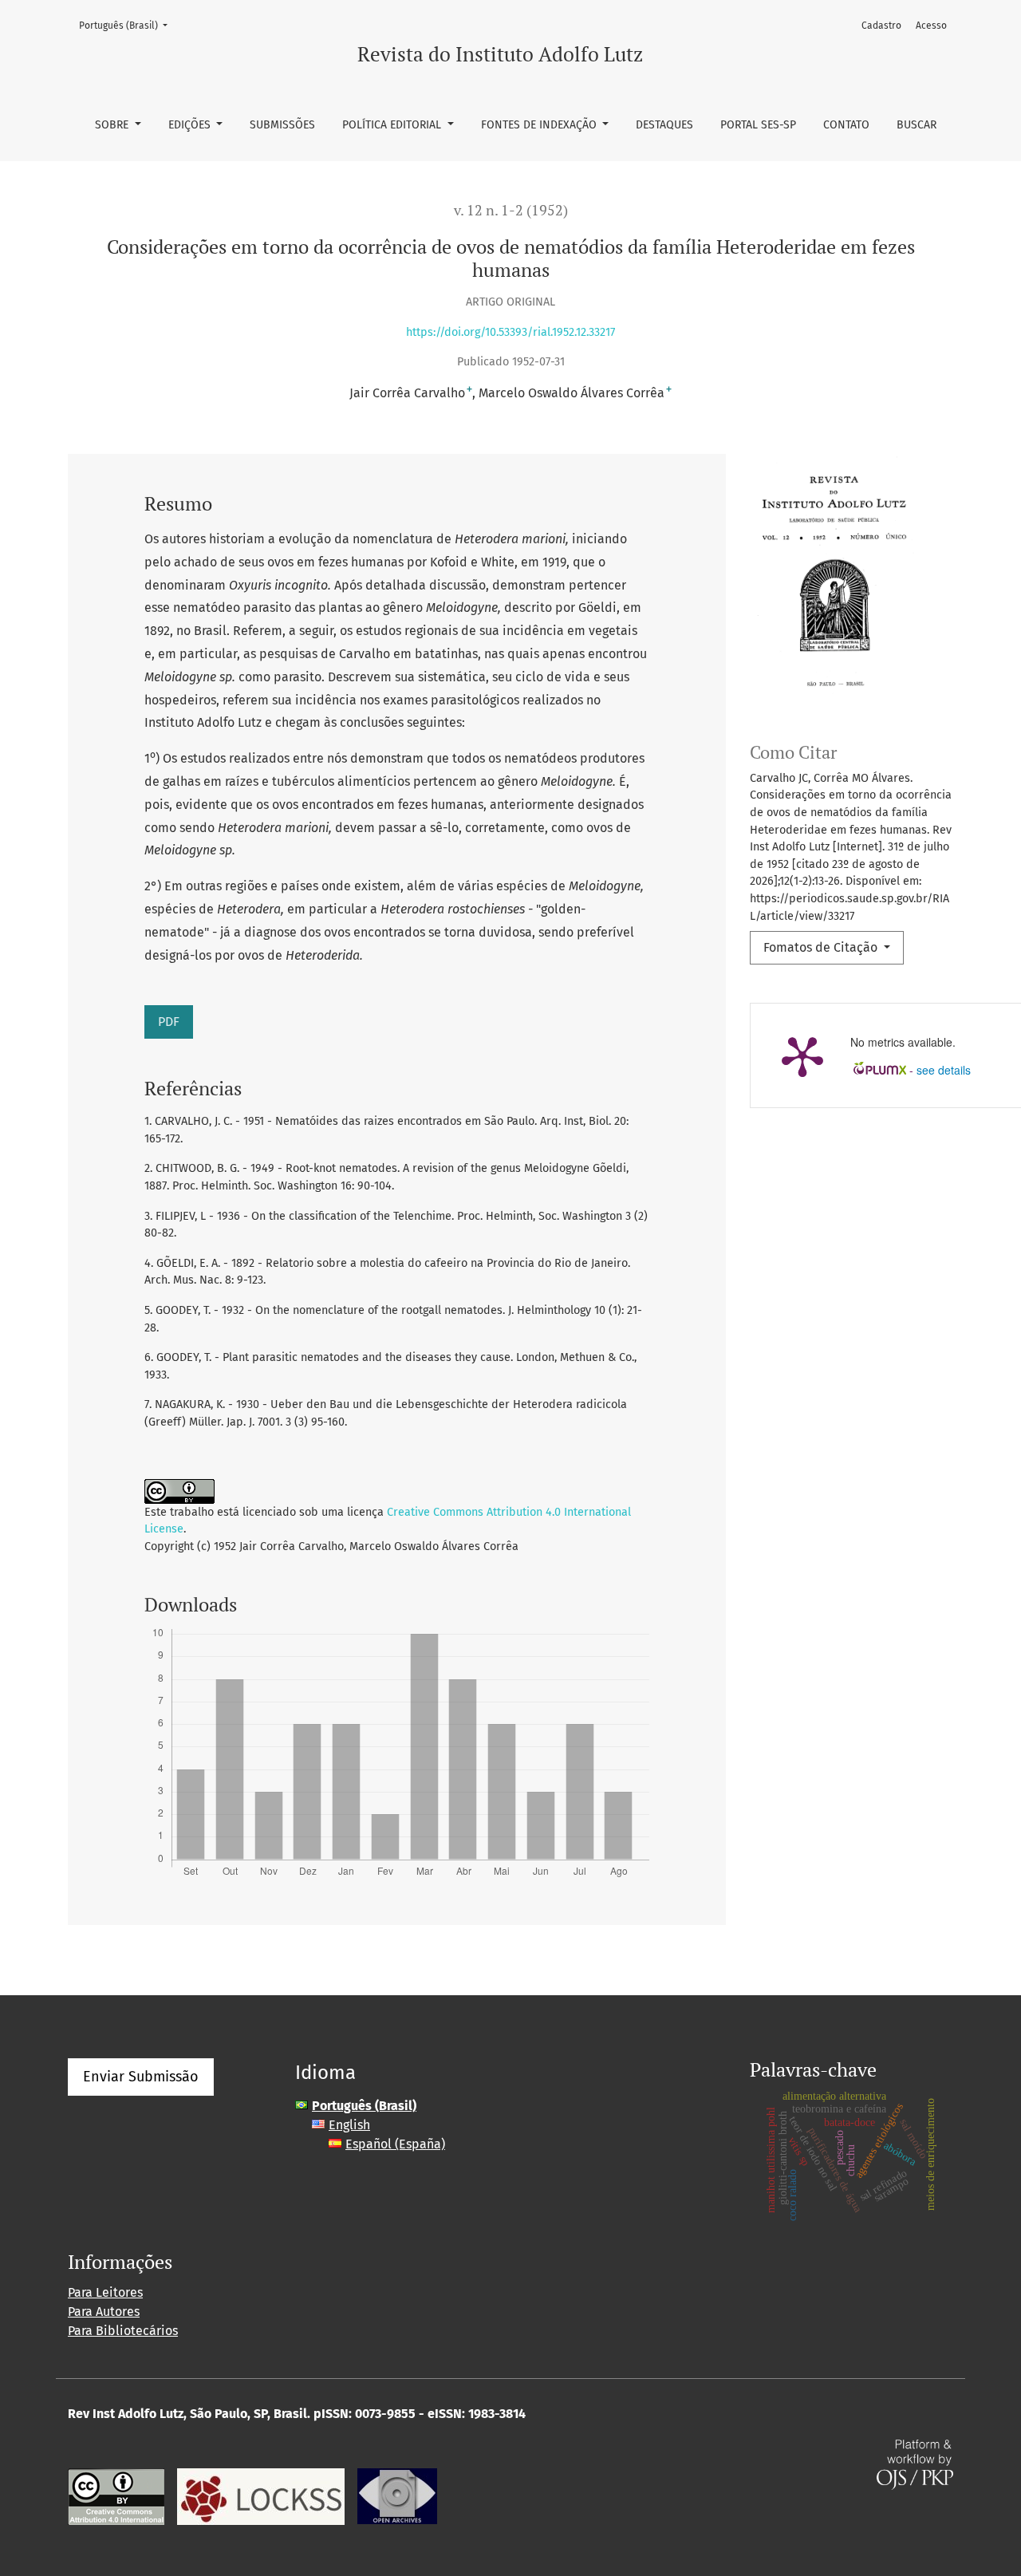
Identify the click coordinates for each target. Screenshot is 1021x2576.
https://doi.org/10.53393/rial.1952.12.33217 (510, 332)
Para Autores (104, 2312)
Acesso (931, 26)
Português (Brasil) (128, 25)
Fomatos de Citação (822, 947)
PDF (169, 1022)
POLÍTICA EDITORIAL (393, 125)
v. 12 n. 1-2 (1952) (511, 210)
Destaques (664, 125)
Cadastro (881, 26)
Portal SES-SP (758, 125)
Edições (191, 125)
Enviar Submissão (141, 2077)
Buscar (917, 125)
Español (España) (395, 2144)
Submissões (282, 125)
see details (944, 1070)
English (349, 2125)
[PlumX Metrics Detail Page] (802, 1055)
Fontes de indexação (540, 125)
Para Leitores (105, 2292)
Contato (846, 125)
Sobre (113, 125)
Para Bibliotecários (123, 2331)
